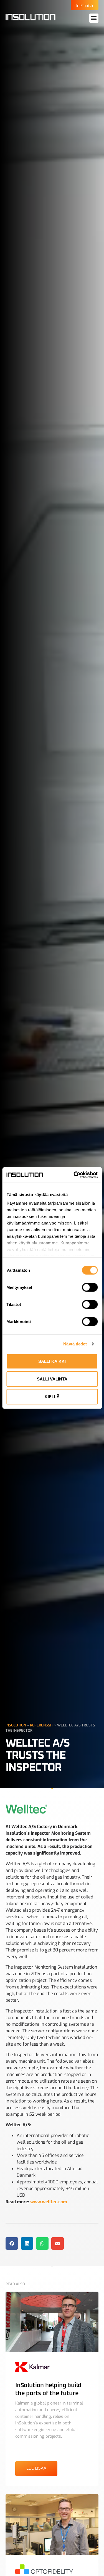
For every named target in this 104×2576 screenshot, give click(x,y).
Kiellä (52, 1396)
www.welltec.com (49, 2202)
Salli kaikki (52, 1361)
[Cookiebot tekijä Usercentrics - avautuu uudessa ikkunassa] (74, 1175)
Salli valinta (52, 1379)
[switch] (90, 1287)
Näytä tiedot (75, 1344)
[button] (94, 18)
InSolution (16, 1725)
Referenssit (42, 1725)
